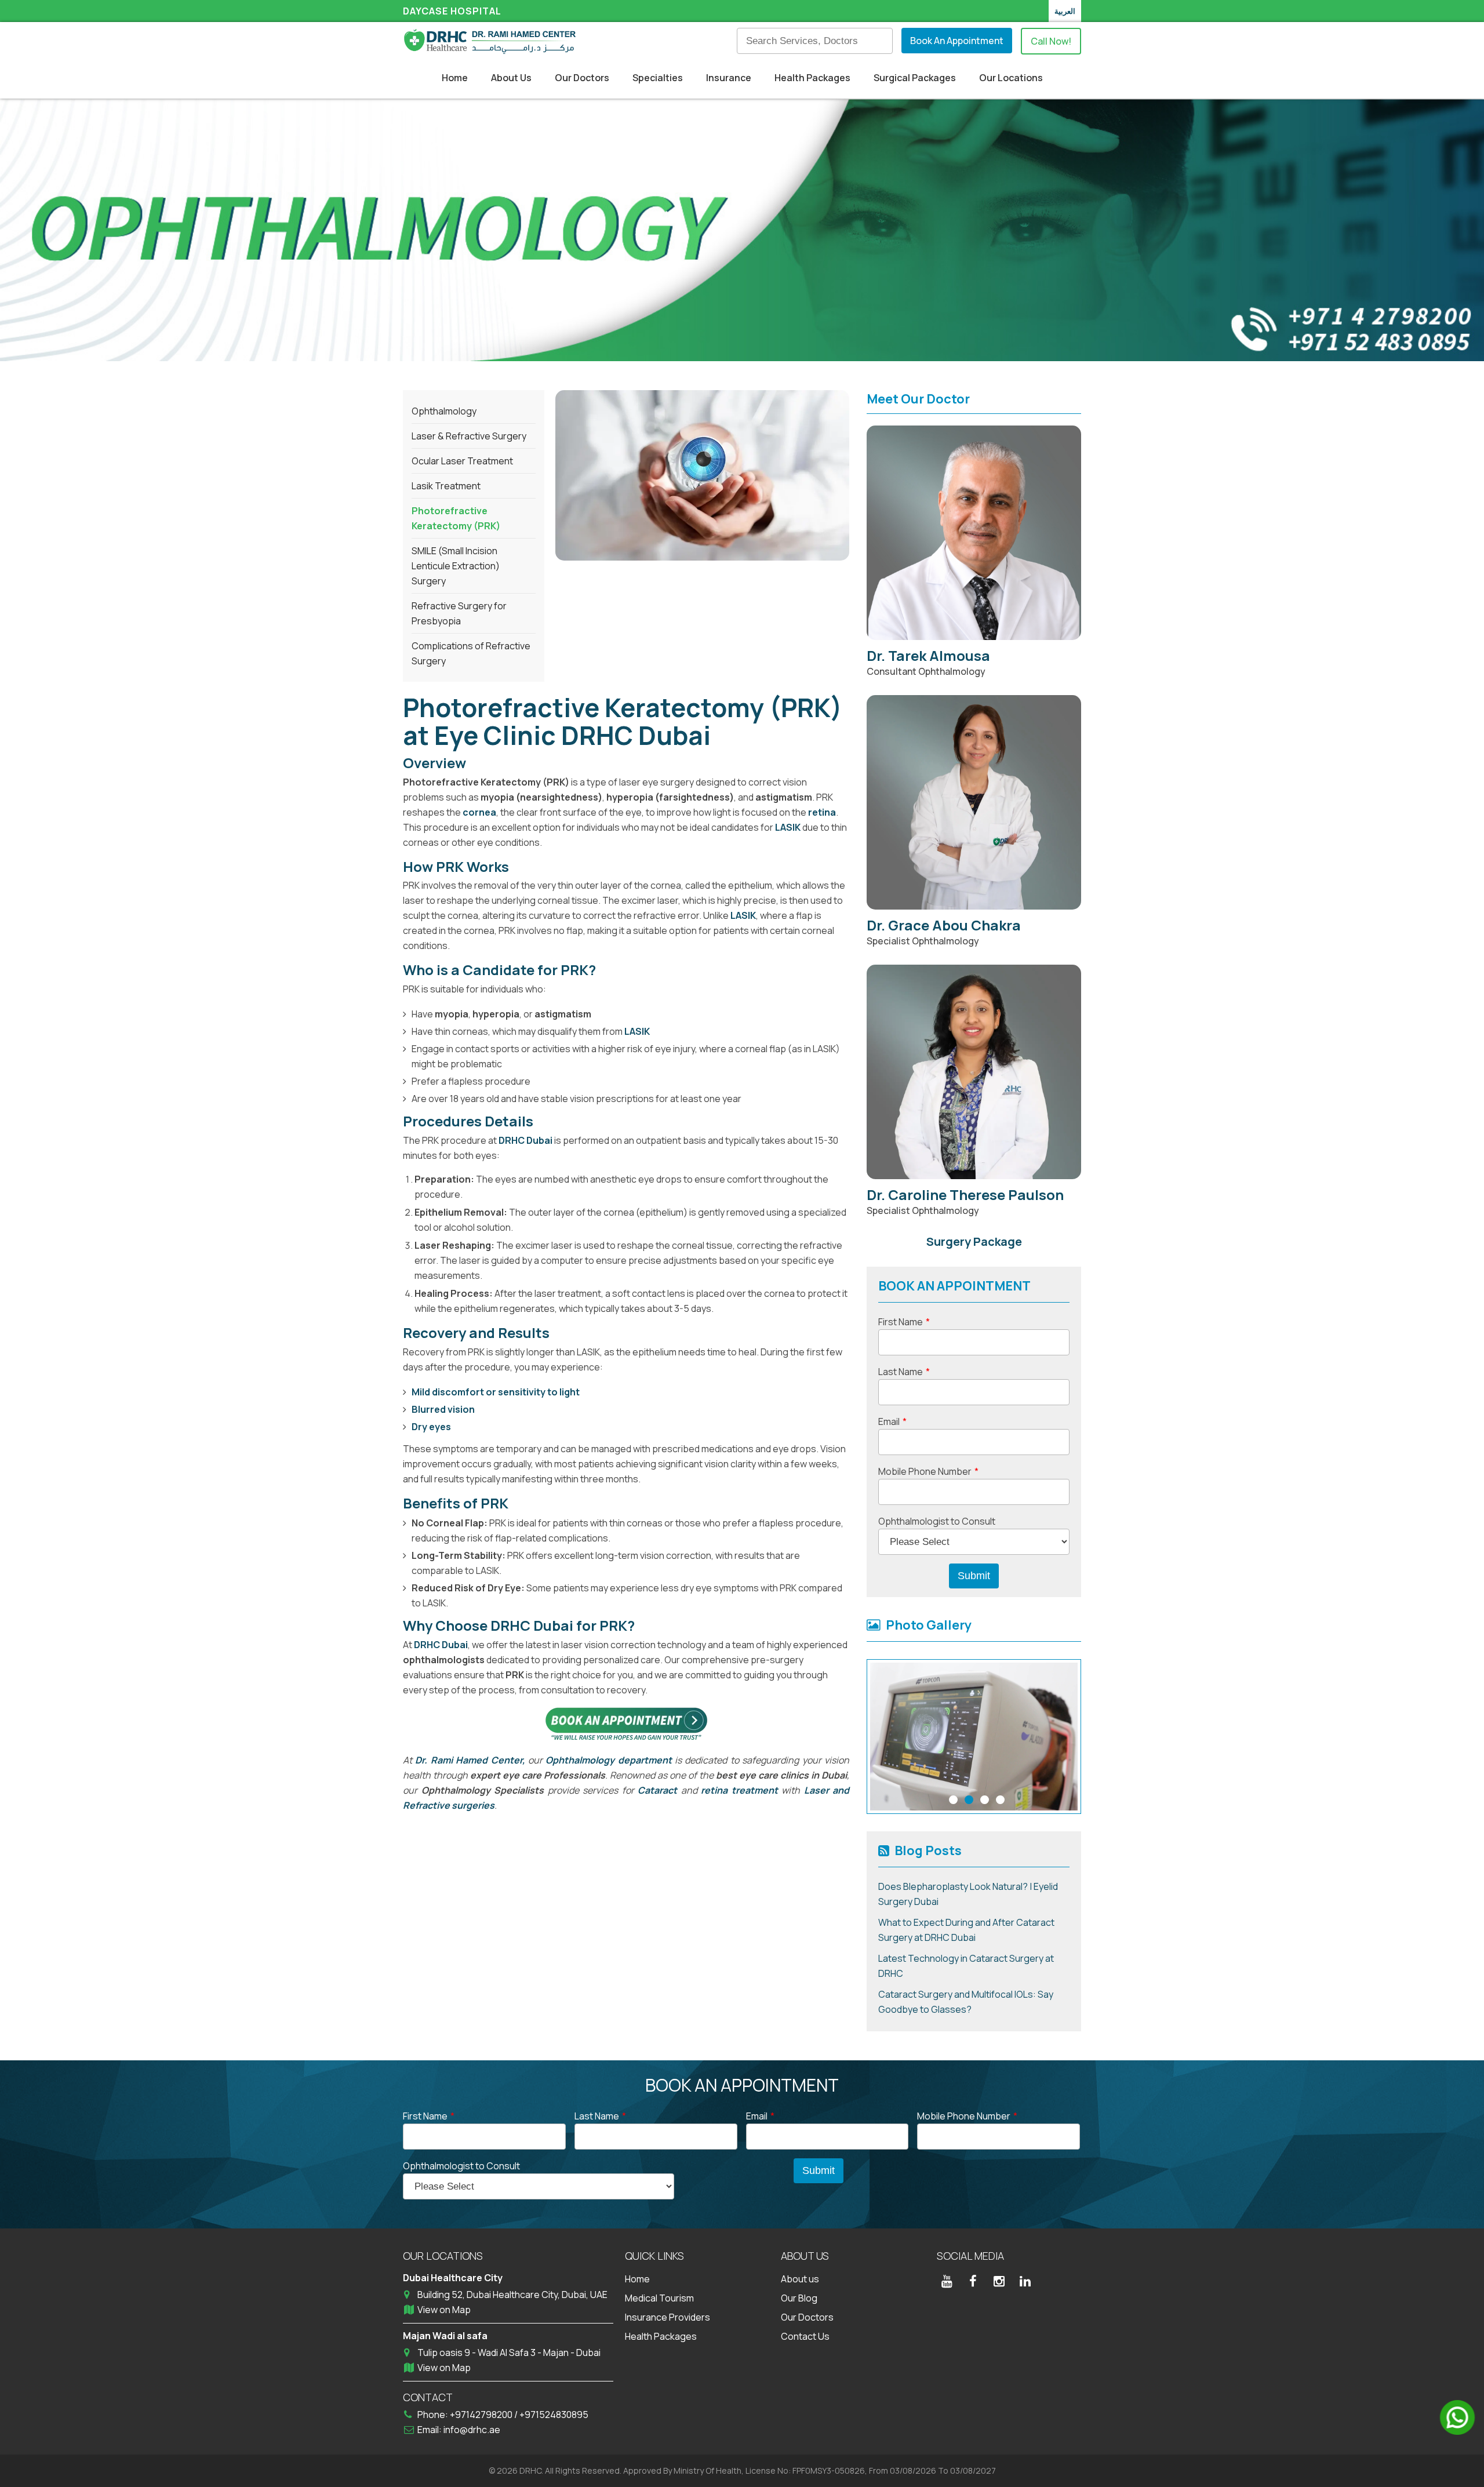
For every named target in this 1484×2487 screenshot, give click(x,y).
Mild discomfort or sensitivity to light (496, 1392)
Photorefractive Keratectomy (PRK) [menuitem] (456, 518)
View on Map (444, 2310)
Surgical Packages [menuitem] (915, 78)
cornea (479, 812)
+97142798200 (482, 2415)
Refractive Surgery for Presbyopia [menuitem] (459, 613)
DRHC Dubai (525, 1140)
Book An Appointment (957, 41)
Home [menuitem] (455, 78)
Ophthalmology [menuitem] (444, 411)
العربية (1065, 11)
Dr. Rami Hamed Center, (470, 1760)
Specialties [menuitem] (658, 78)
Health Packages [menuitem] (812, 78)
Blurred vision (443, 1409)
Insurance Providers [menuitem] (668, 2317)
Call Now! (1051, 41)
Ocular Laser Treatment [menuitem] (462, 461)
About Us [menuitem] (511, 78)
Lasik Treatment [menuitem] (446, 486)
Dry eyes (431, 1427)
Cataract (657, 1790)
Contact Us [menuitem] (805, 2336)
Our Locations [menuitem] (1011, 78)
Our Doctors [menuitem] (582, 78)
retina (822, 812)
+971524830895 (554, 2415)
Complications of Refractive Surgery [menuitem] (471, 653)
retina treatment (739, 1790)
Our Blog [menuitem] (799, 2298)
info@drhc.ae (472, 2430)
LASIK (788, 827)
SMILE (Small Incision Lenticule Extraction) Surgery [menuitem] (456, 566)
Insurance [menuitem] (729, 78)
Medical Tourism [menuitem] (659, 2298)
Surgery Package (974, 1241)
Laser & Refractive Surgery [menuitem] (469, 436)
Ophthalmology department (610, 1760)
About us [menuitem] (800, 2279)
